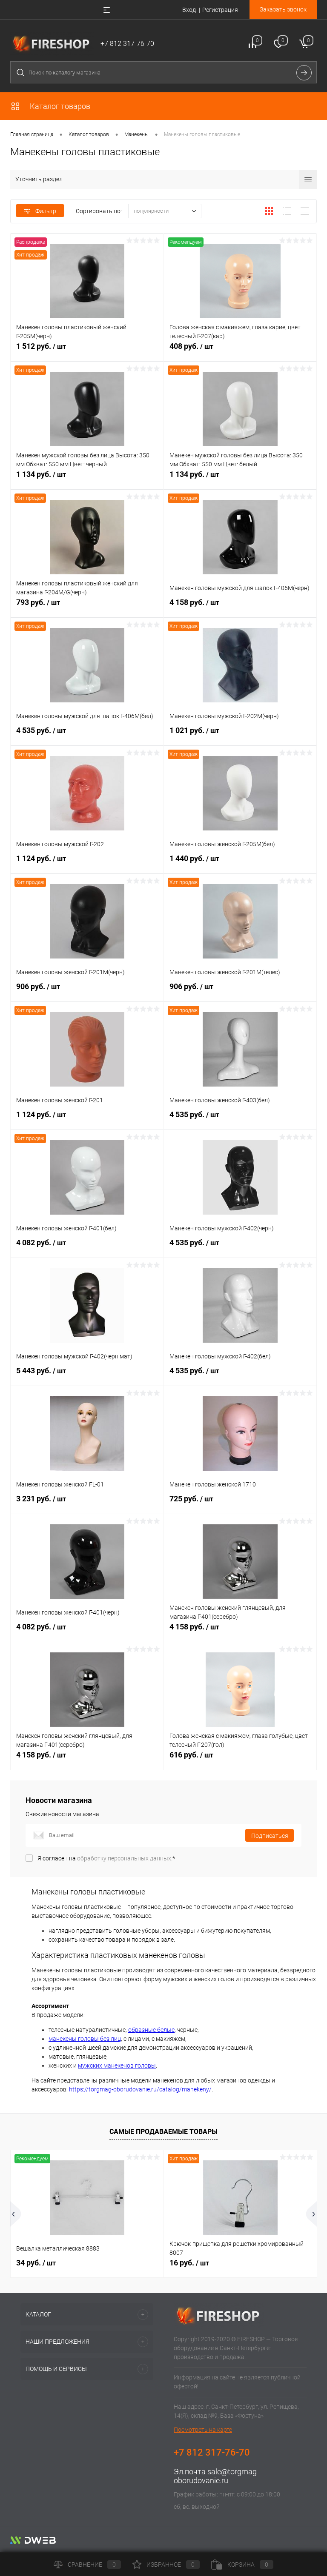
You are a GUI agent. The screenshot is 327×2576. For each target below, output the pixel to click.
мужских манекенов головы (117, 2065)
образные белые (151, 2030)
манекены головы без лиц (85, 2039)
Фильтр (46, 211)
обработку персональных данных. (125, 1858)
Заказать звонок (283, 9)
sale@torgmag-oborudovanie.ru (216, 2476)
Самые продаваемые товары (163, 2132)
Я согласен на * (106, 1858)
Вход (189, 10)
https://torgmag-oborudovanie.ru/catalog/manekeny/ (140, 2089)
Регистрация (220, 10)
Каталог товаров (59, 106)
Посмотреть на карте (203, 2430)
